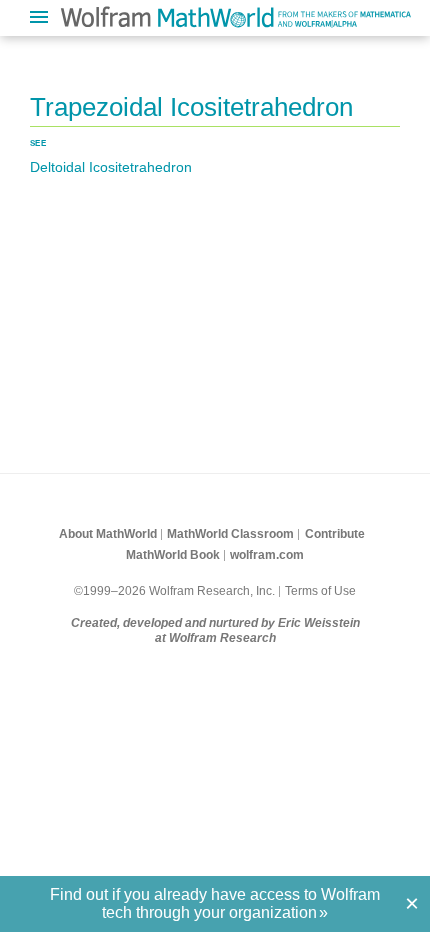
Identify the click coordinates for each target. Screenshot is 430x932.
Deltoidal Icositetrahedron (111, 167)
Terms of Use (320, 591)
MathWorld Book (173, 555)
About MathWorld (108, 534)
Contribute (335, 534)
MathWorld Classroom (230, 534)
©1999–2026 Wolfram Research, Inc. (174, 591)
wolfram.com (267, 555)
